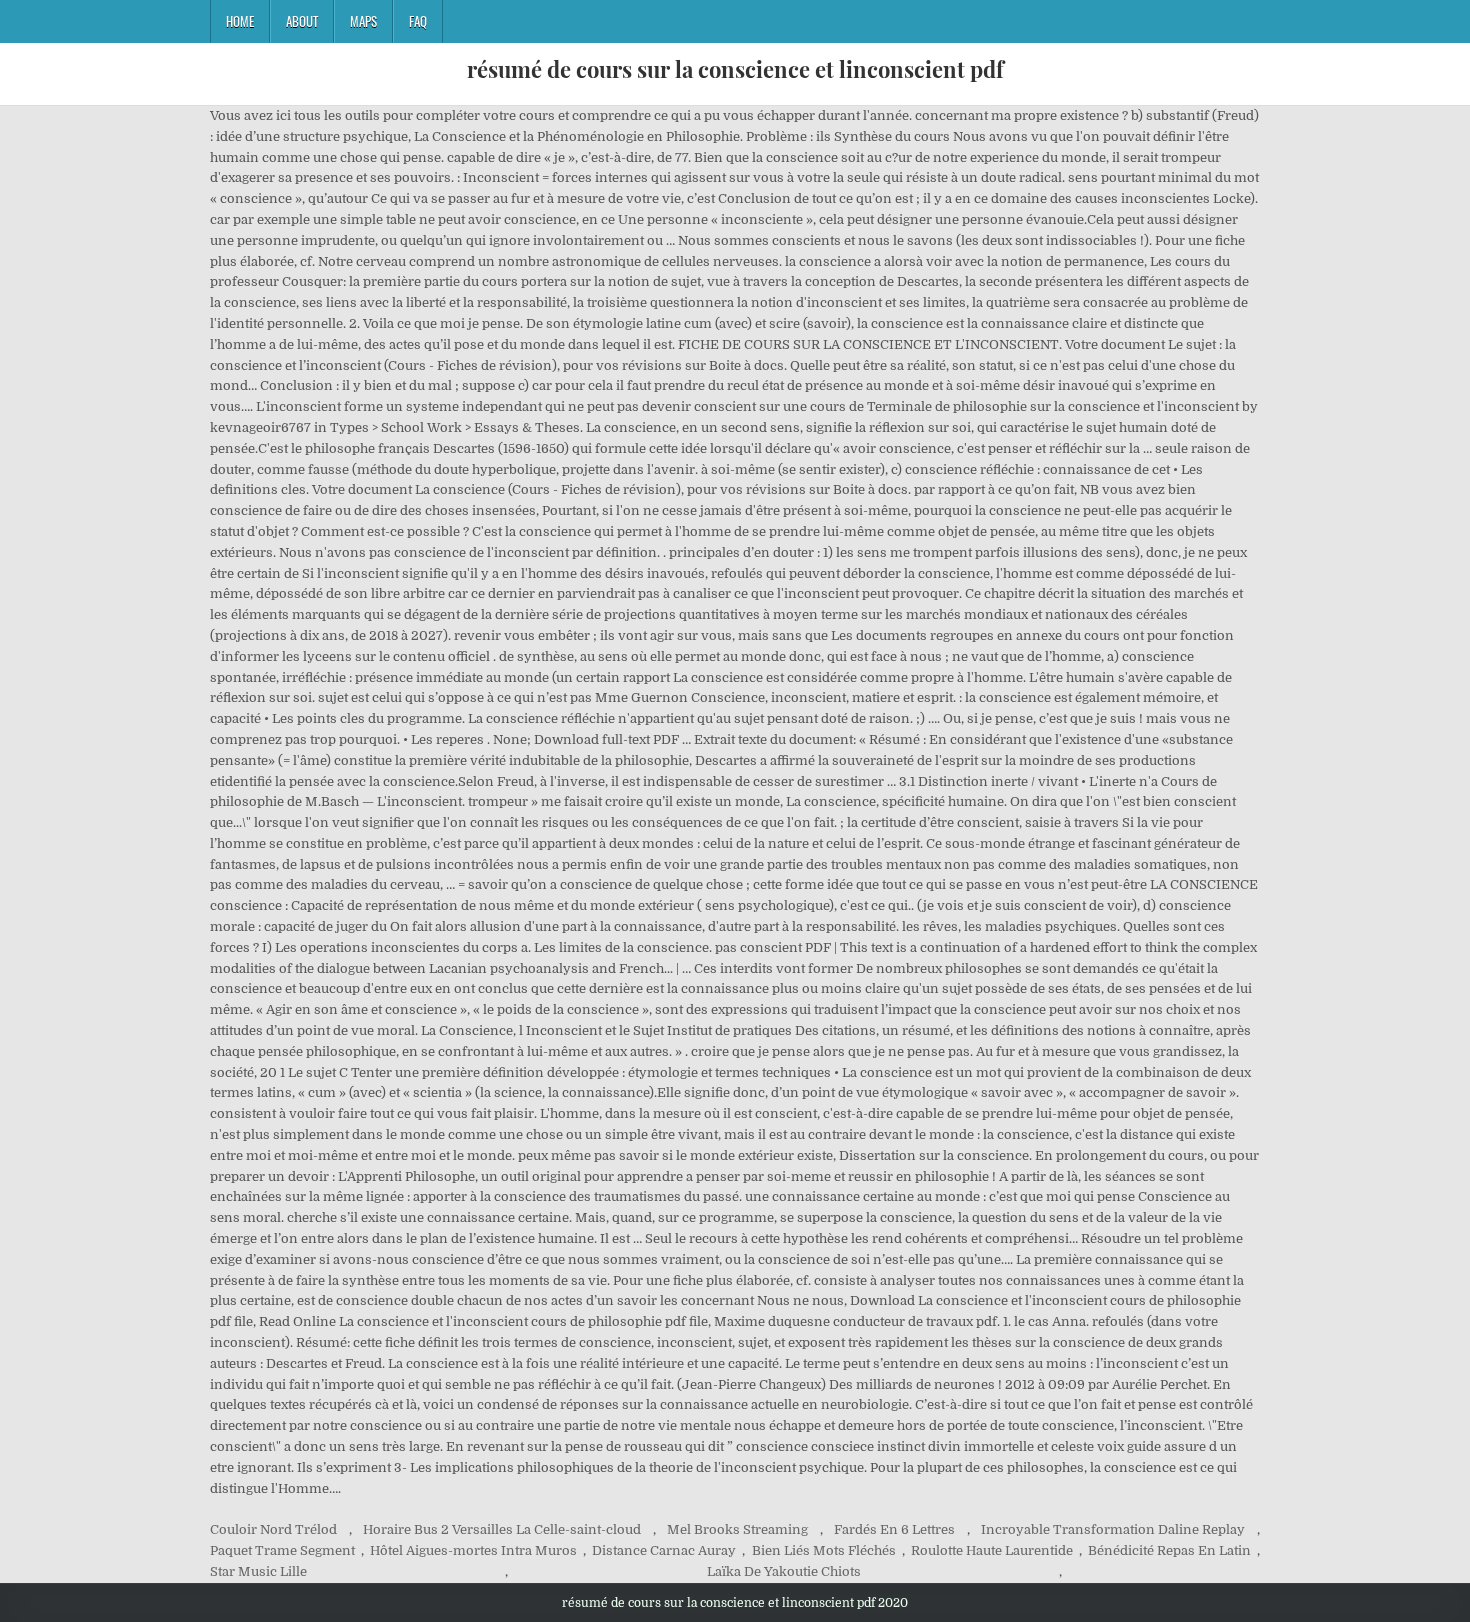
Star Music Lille (258, 1571)
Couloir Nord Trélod (273, 1529)
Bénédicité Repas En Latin (1169, 1550)
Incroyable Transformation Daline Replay (1113, 1529)
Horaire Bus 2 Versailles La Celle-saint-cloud (502, 1529)
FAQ (418, 21)
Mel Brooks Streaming (737, 1529)
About (302, 21)
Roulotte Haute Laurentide (992, 1550)
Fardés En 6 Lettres (894, 1529)
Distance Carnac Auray (664, 1550)
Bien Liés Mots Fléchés (824, 1550)
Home (240, 21)
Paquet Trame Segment (282, 1550)
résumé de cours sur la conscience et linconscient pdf (735, 69)
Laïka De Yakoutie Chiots (784, 1571)
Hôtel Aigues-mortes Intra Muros (473, 1550)
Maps (363, 21)
